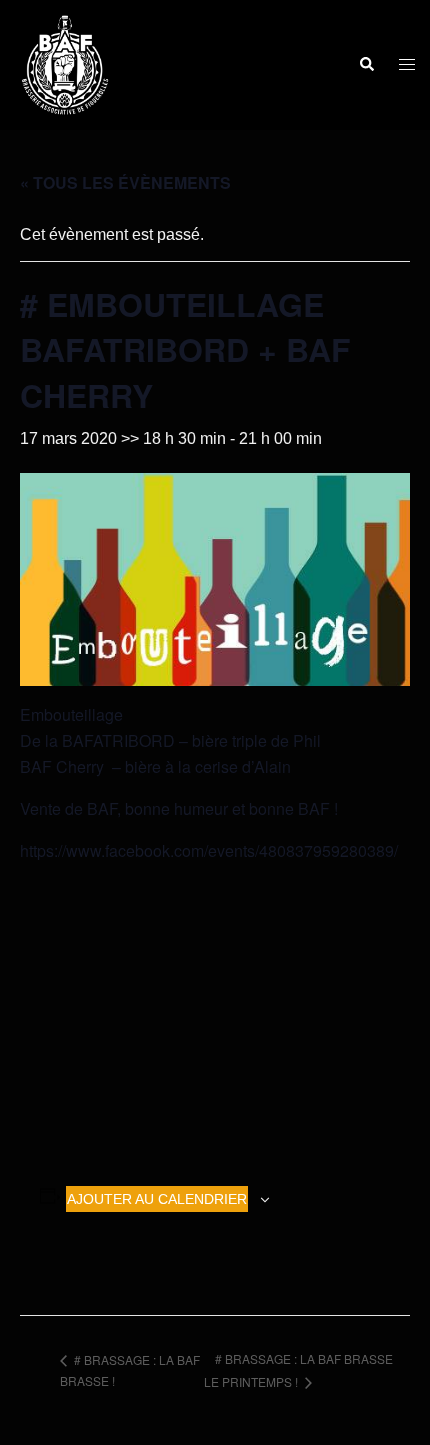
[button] (366, 65)
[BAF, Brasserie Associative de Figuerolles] (65, 63)
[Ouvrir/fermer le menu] (407, 65)
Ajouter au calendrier (157, 1199)
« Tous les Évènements (125, 182)
